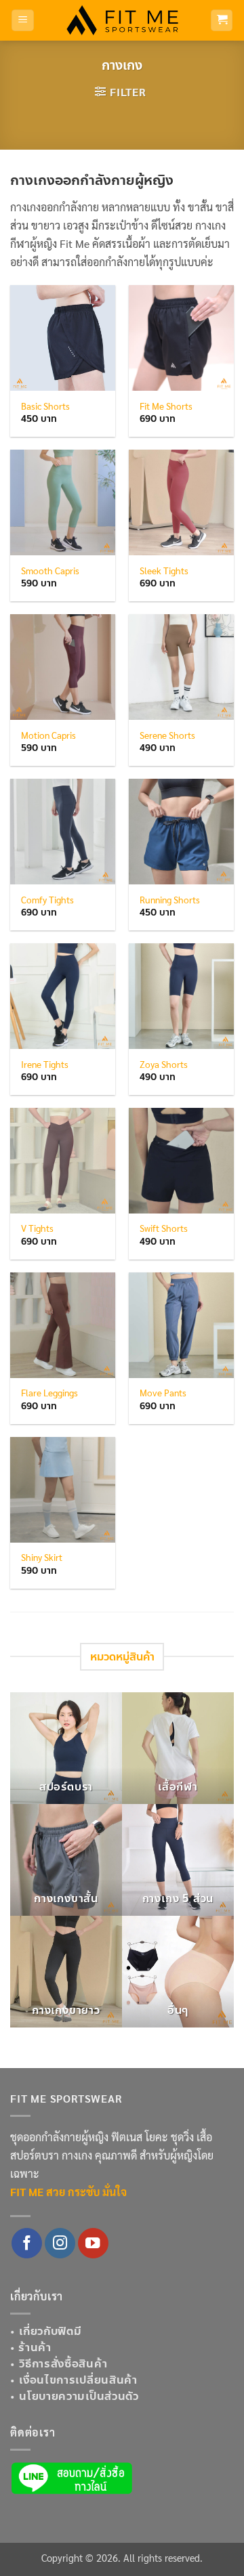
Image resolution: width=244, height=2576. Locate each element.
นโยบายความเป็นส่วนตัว (79, 2396)
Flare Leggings (49, 1393)
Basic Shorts (45, 406)
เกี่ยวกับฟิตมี (50, 2331)
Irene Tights (45, 1064)
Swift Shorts (164, 1228)
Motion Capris (48, 735)
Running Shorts (170, 900)
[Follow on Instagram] (60, 2243)
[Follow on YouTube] (93, 2243)
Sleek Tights (164, 571)
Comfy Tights (47, 900)
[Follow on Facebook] (27, 2243)
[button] (23, 21)
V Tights (37, 1228)
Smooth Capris (50, 571)
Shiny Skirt (42, 1557)
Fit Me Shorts (166, 406)
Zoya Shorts (164, 1064)
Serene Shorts (167, 735)
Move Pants (163, 1393)
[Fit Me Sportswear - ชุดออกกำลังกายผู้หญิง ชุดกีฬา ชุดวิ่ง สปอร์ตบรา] (122, 20)
